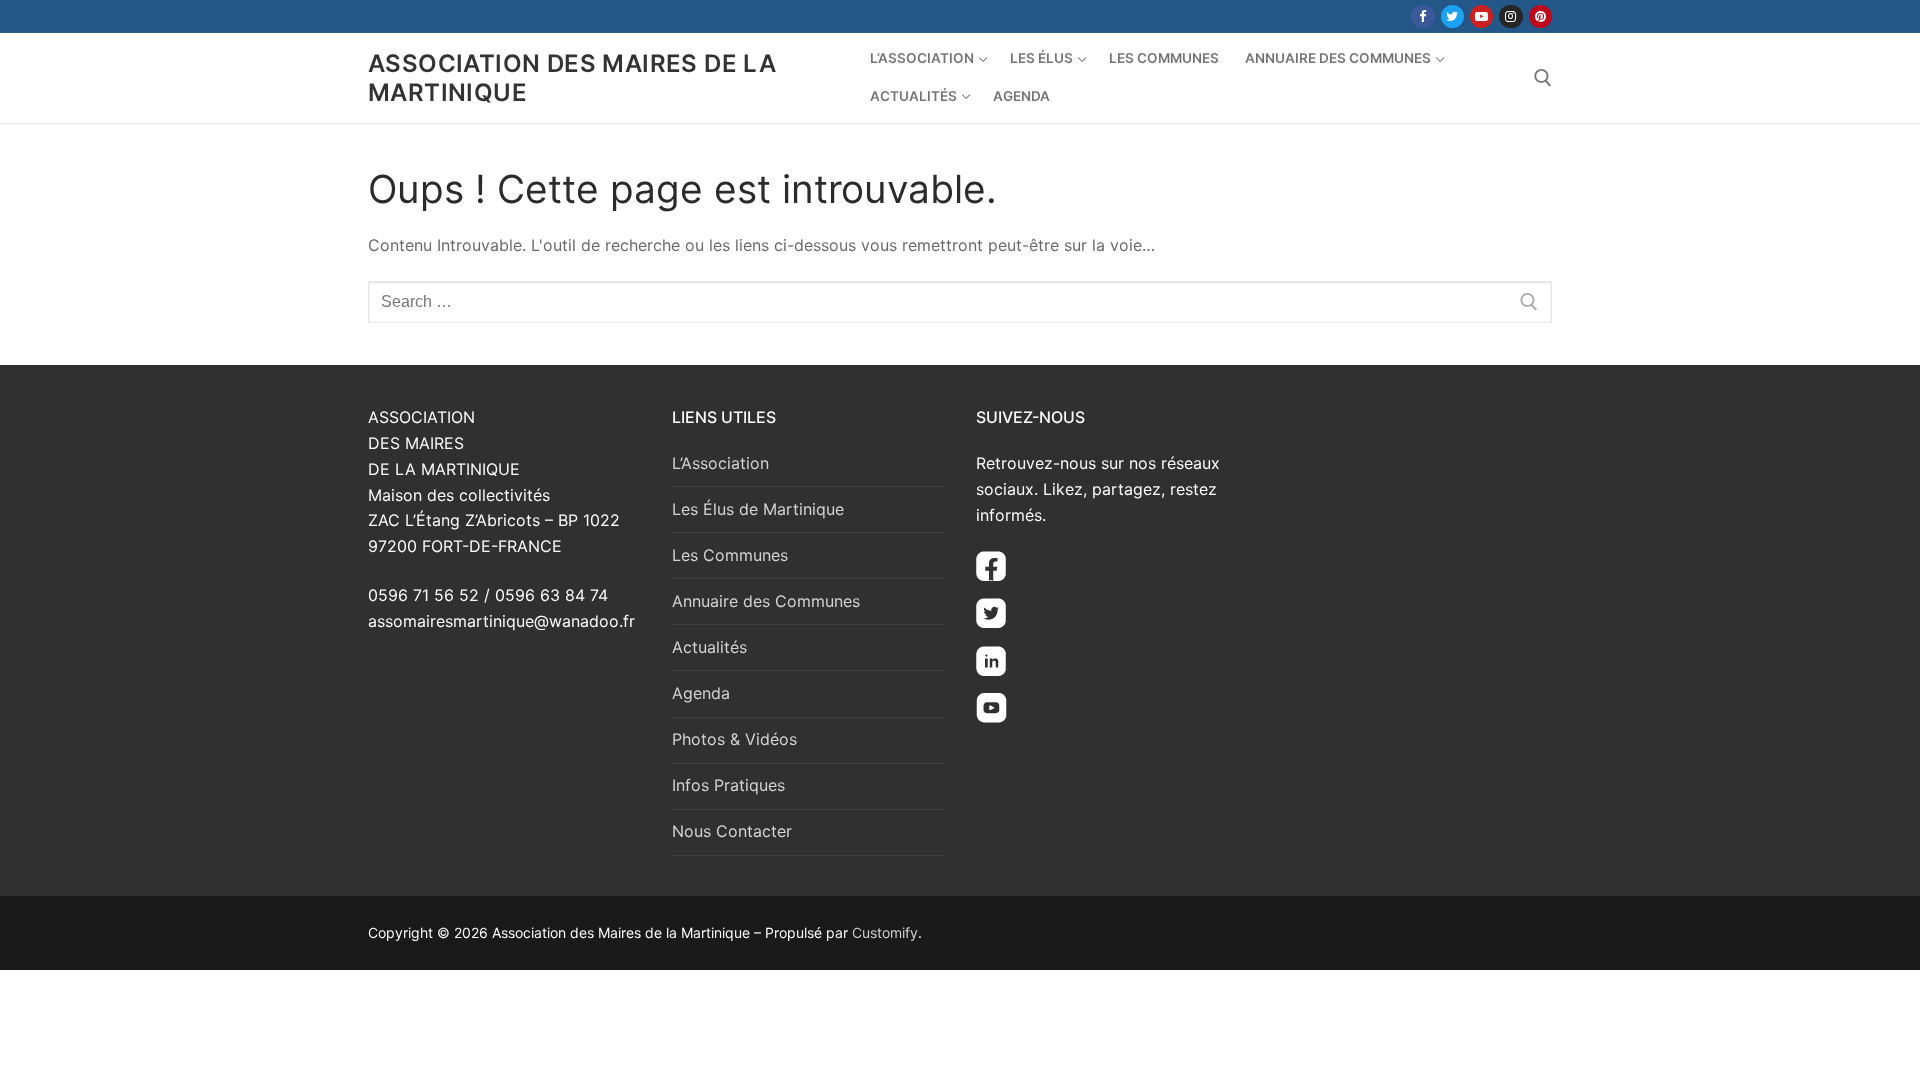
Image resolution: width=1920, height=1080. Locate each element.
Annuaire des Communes (766, 601)
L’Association (720, 463)
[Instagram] (1510, 16)
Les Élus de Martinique (758, 509)
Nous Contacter (732, 831)
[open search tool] (1543, 78)
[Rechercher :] (960, 302)
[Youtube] (1481, 16)
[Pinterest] (1540, 16)
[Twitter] (1452, 16)
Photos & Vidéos (734, 739)
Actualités (709, 647)
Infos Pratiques (728, 785)
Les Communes (730, 555)
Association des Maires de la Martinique (572, 78)
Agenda (701, 693)
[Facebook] (1422, 16)
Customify (885, 932)
